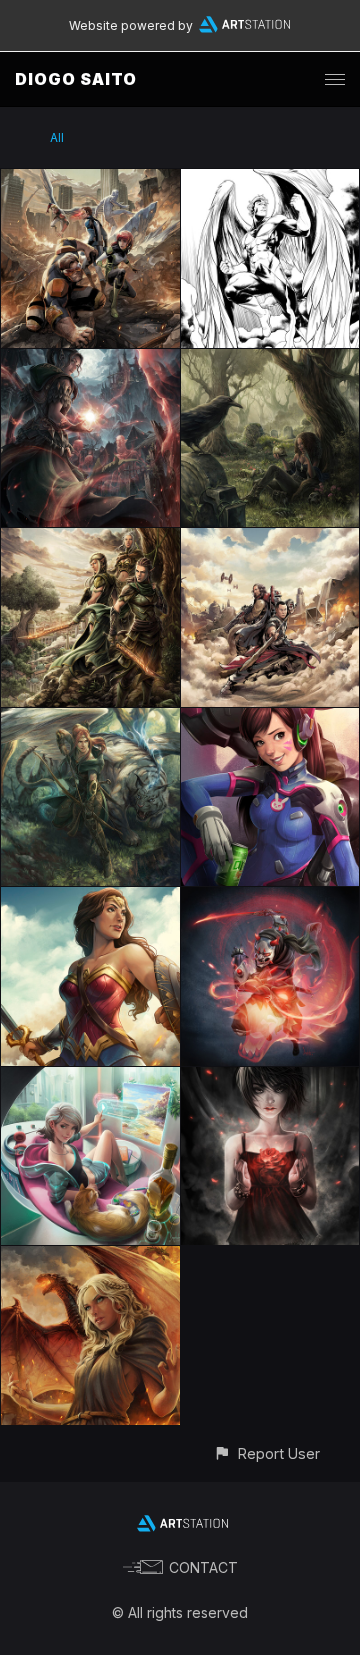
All (57, 137)
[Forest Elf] (90, 719)
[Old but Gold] (90, 1078)
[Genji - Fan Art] (270, 898)
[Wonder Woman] (90, 898)
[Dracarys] (90, 1257)
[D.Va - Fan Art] (270, 719)
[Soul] (270, 1078)
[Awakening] (90, 360)
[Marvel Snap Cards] (270, 180)
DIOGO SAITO (76, 79)
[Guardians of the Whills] (270, 539)
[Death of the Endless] (270, 360)
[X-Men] (90, 180)
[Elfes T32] (90, 539)
